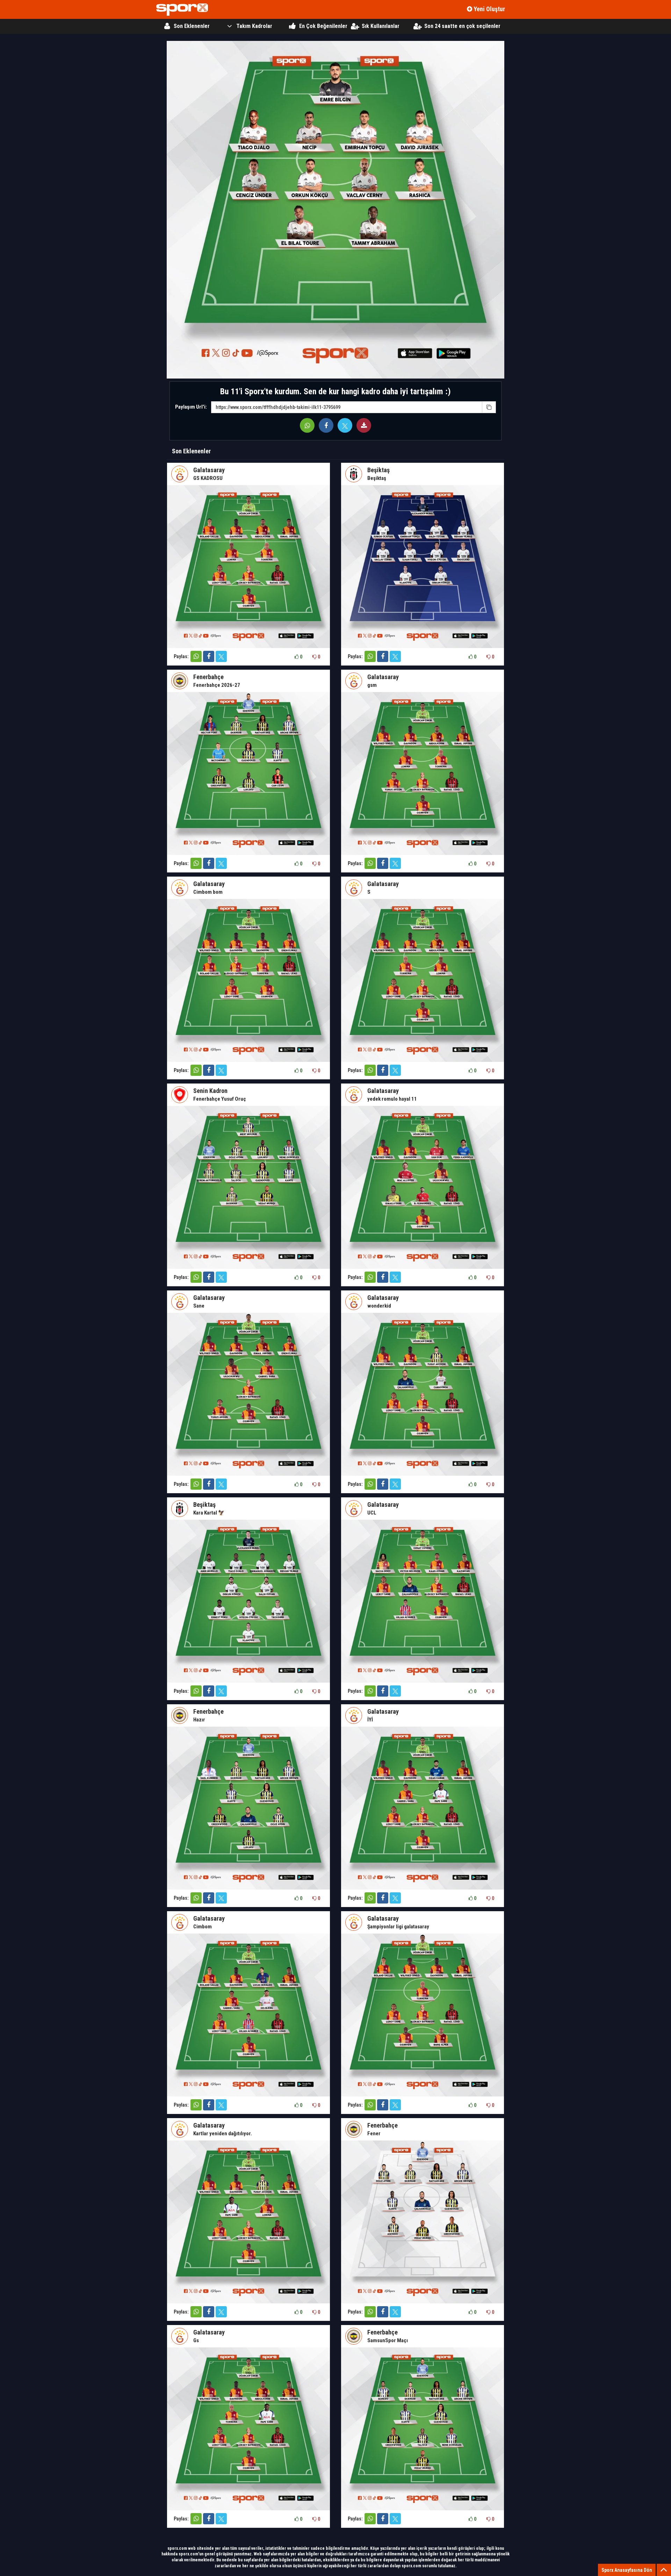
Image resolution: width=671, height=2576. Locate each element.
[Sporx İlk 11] (182, 10)
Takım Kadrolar (254, 26)
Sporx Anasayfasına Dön (627, 2570)
